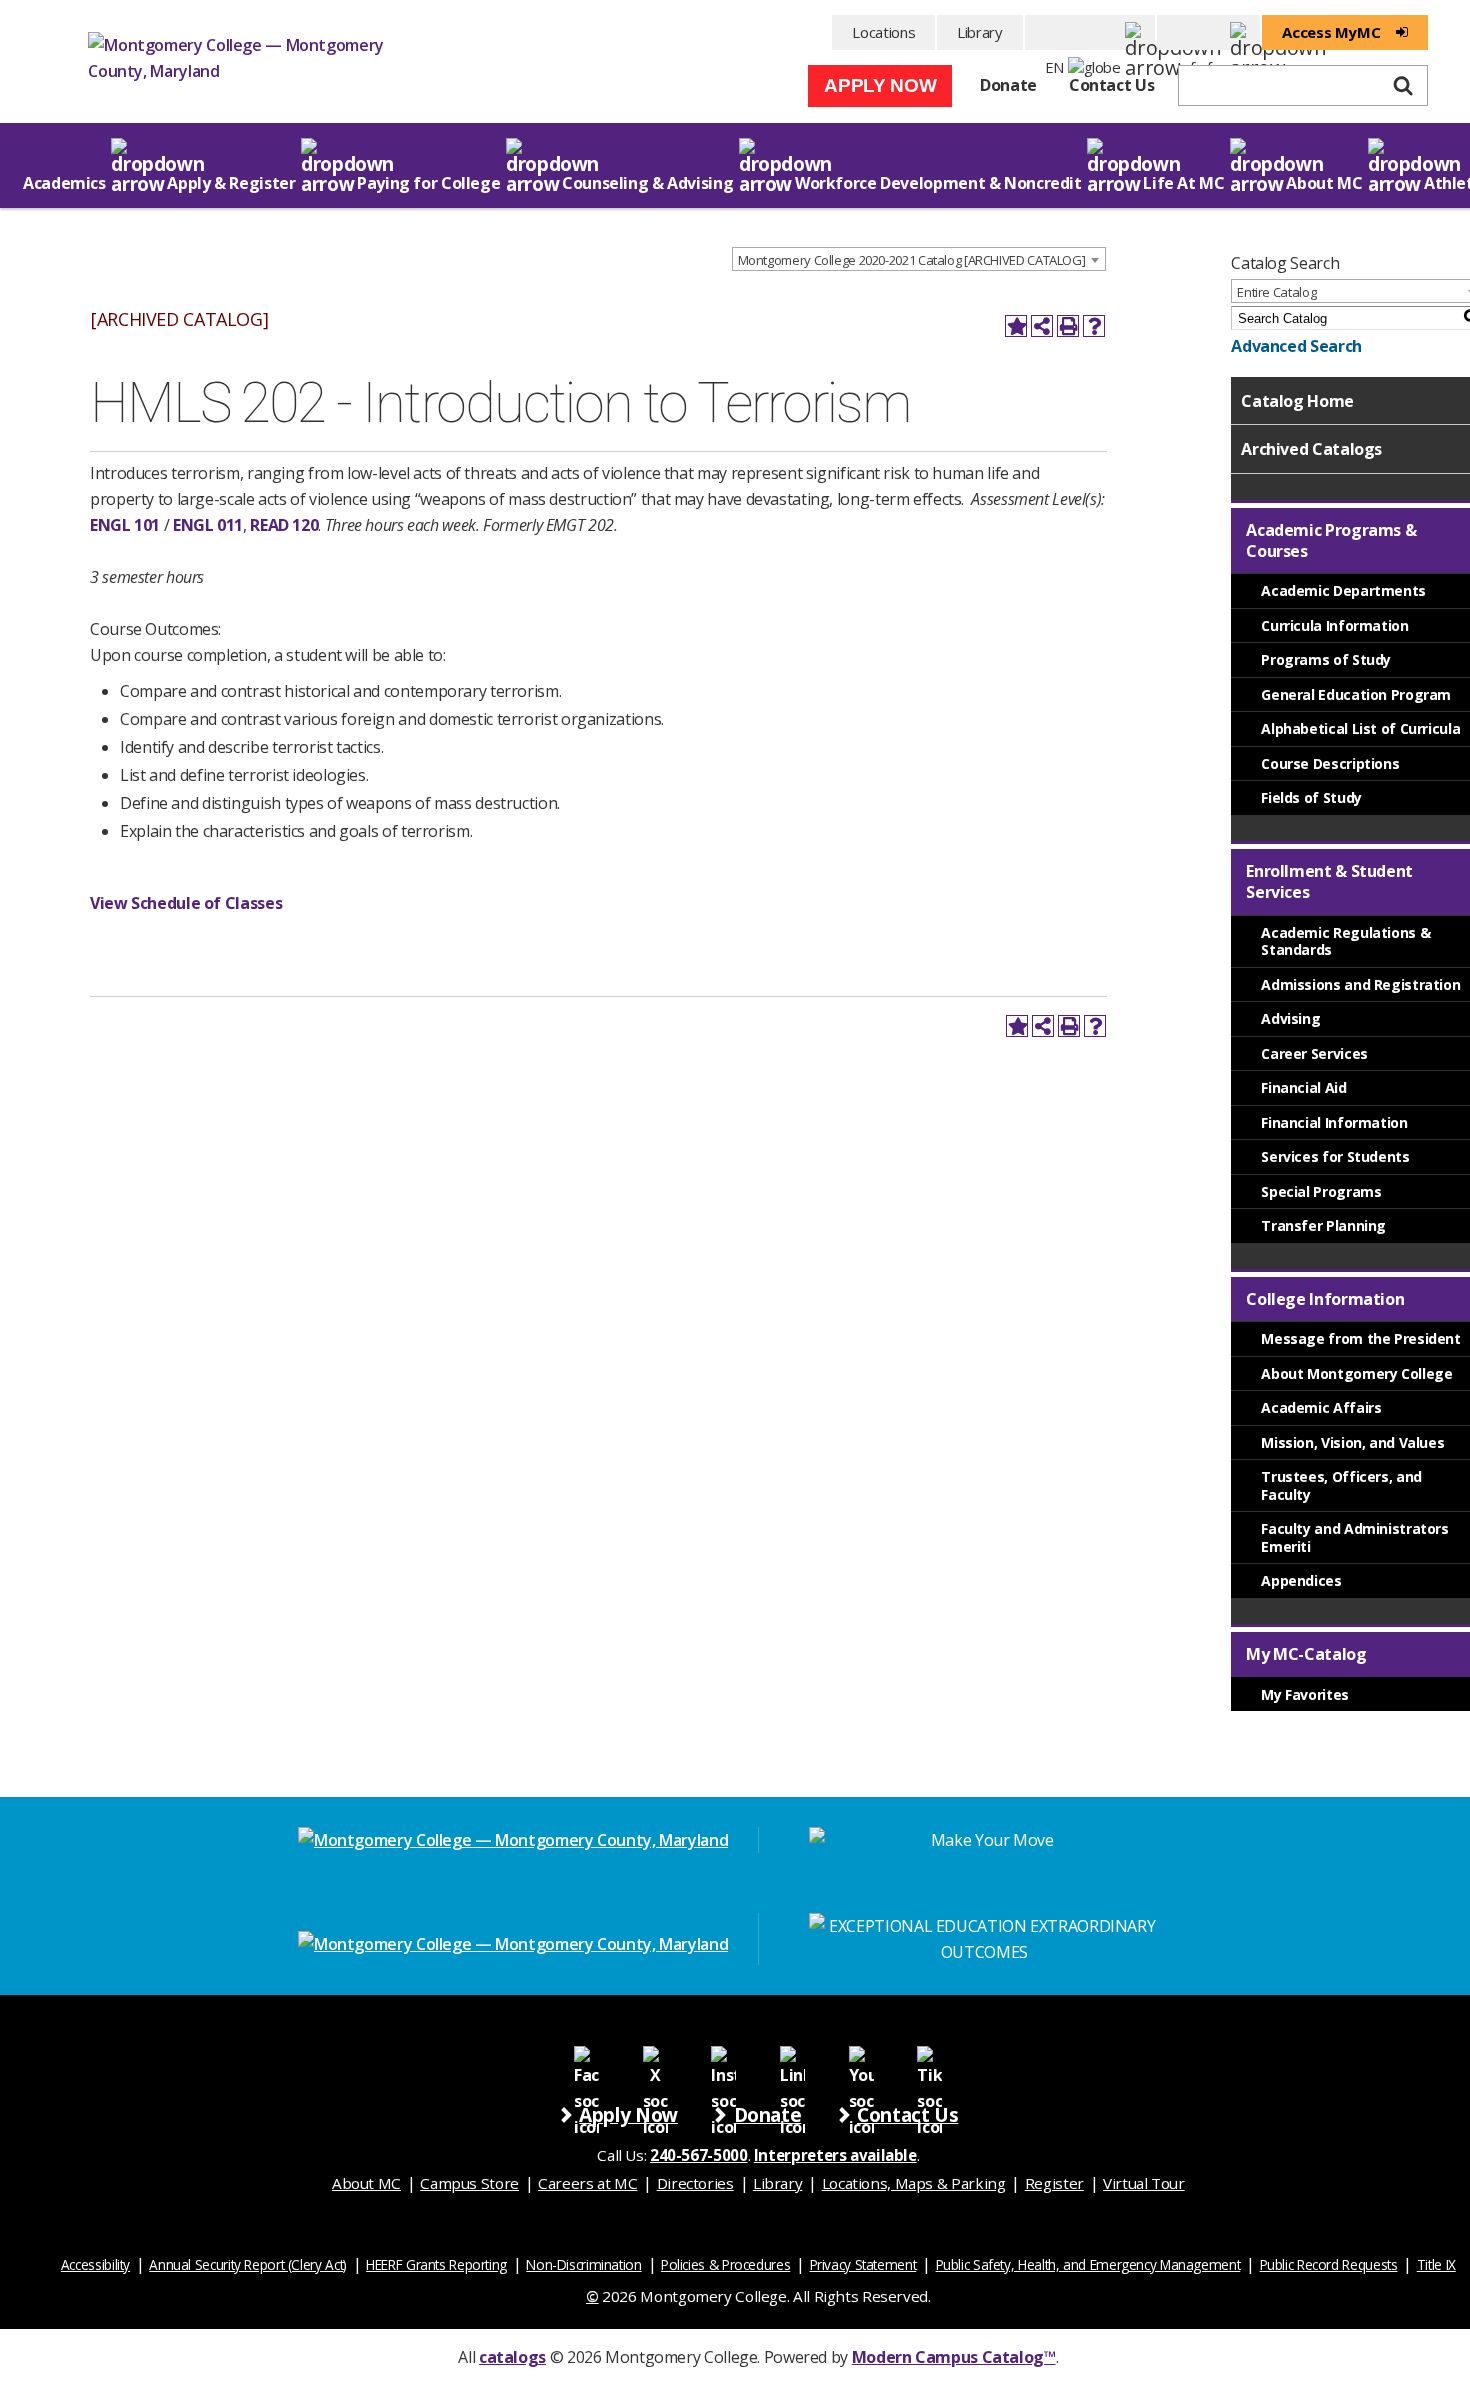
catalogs (512, 2357)
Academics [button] (64, 183)
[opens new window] (586, 2057)
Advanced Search (1296, 346)
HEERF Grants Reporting (436, 2264)
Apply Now (880, 85)
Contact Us (1111, 85)
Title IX (1436, 2264)
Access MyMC (1331, 32)
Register (1054, 2183)
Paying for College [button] (428, 183)
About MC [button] (1324, 183)
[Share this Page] (1042, 326)
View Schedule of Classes (186, 903)
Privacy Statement (863, 2264)
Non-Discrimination (583, 2264)
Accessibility (95, 2264)
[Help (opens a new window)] (1094, 326)
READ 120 (284, 525)
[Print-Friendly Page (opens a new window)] (1068, 326)
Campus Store (469, 2183)
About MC (366, 2183)
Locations (883, 32)
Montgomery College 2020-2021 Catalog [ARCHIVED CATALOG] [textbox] (912, 260)
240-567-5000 (699, 2155)
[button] (1090, 32)
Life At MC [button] (1183, 183)
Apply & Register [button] (231, 183)
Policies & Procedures (725, 2264)
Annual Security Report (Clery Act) (248, 2264)
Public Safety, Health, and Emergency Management (1088, 2264)
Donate (1008, 85)
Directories (695, 2183)
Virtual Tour (1144, 2183)
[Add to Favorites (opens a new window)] (1016, 326)
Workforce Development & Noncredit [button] (938, 183)
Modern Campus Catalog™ (954, 2357)
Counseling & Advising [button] (647, 183)
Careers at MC (587, 2183)
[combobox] (919, 259)
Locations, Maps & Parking (914, 2183)
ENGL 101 (125, 525)
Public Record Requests (1329, 2264)
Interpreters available (835, 2155)
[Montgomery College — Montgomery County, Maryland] (238, 64)
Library (979, 32)
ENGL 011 (208, 525)
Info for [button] (1208, 32)
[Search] (1403, 86)
